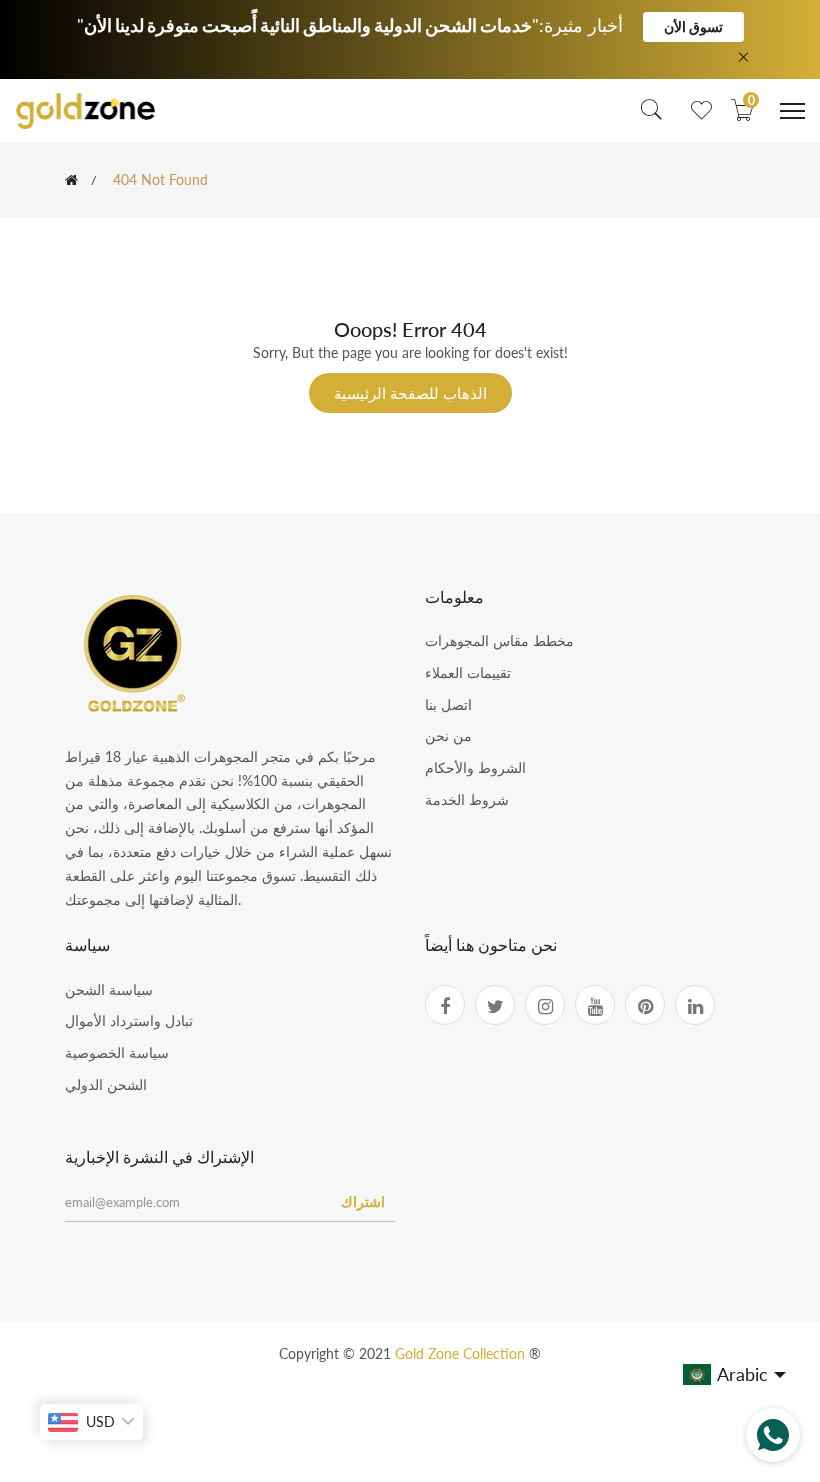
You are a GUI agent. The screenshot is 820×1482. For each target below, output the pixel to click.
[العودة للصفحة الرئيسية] (71, 180)
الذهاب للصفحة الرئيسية (410, 393)
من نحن (448, 735)
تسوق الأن (693, 26)
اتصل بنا (448, 704)
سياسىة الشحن (109, 989)
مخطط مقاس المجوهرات (499, 640)
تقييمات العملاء (468, 672)
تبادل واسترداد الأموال (129, 1020)
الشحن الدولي (106, 1084)
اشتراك (363, 1201)
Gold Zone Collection (462, 1353)
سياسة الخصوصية (117, 1052)
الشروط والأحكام (475, 767)
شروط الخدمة (467, 799)
